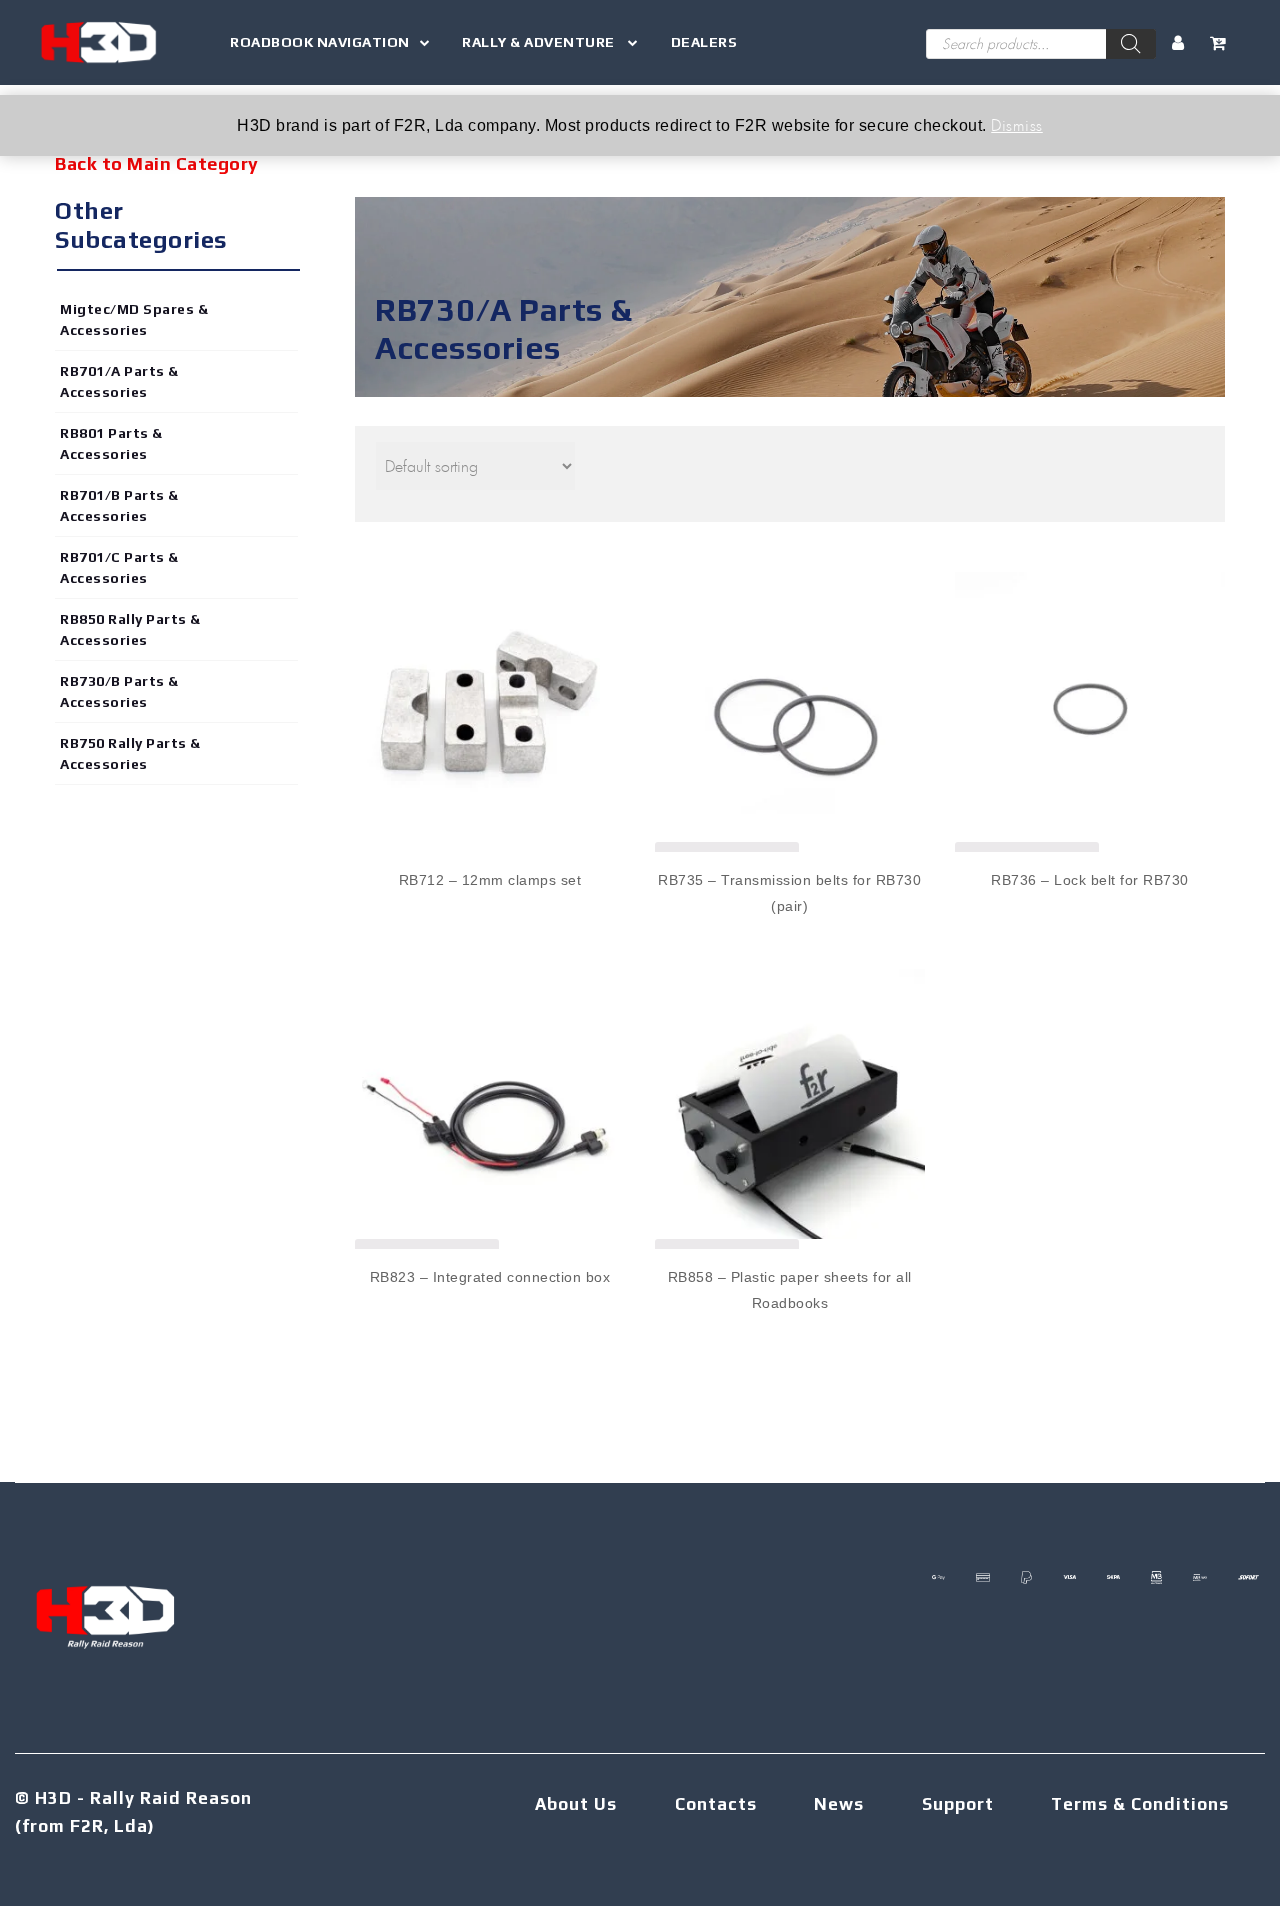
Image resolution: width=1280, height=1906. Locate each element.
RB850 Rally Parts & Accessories (130, 629)
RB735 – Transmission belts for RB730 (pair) (789, 893)
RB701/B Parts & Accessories (119, 505)
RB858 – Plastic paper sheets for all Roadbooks (790, 1290)
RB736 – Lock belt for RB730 (1090, 880)
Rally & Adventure (540, 42)
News (839, 1804)
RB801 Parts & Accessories (111, 443)
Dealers (704, 42)
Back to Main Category (157, 163)
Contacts (716, 1804)
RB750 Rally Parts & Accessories (130, 753)
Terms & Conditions (1140, 1804)
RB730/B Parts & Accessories (119, 691)
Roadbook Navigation (320, 42)
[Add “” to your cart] (491, 688)
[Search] (1131, 44)
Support (958, 1804)
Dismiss (1017, 124)
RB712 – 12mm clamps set (490, 880)
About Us (576, 1804)
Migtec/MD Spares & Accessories (134, 319)
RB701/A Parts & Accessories (119, 381)
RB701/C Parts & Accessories (119, 567)
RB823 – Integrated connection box (490, 1277)
